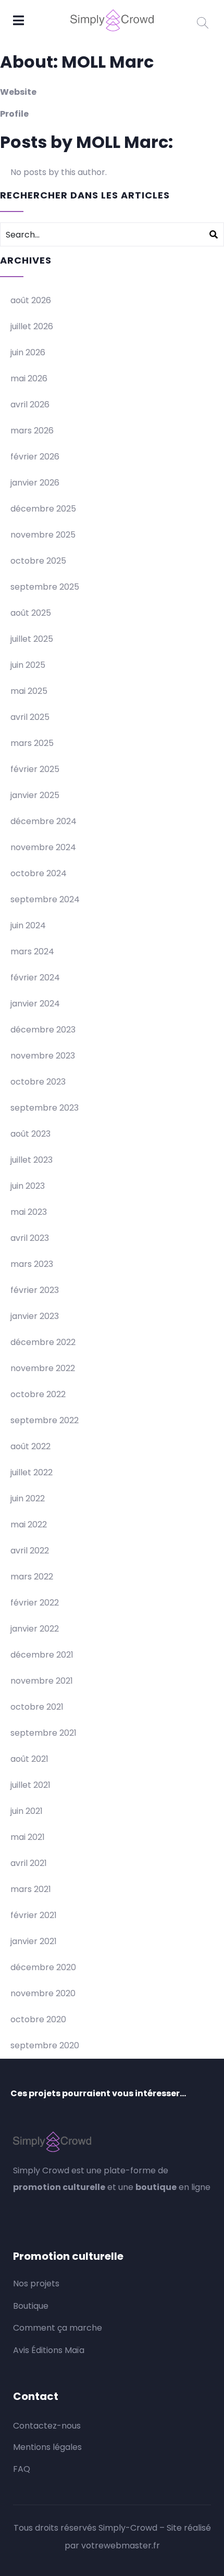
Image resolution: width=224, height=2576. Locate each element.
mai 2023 (29, 1212)
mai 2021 (28, 1837)
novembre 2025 (43, 535)
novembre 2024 (43, 847)
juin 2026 (28, 352)
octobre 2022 (38, 1394)
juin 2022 (28, 1498)
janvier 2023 (35, 1316)
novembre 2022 (43, 1368)
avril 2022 (30, 1551)
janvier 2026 (35, 483)
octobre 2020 (38, 2019)
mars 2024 (32, 951)
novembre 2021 (42, 1681)
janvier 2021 (34, 1941)
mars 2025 (32, 743)
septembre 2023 (45, 1108)
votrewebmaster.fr (121, 2546)
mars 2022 (32, 1577)
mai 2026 (29, 378)
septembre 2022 (45, 1420)
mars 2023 (32, 1264)
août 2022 (30, 1446)
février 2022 (35, 1603)
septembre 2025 (45, 587)
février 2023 (35, 1290)
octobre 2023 (38, 1082)
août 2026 (31, 300)
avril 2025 (30, 717)
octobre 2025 (38, 561)
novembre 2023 (43, 1056)
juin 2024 (28, 925)
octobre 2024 (39, 873)
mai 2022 (29, 1525)
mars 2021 (31, 1889)
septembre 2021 (43, 1733)
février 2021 (34, 1915)
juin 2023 (28, 1186)
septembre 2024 (45, 899)
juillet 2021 (30, 1785)
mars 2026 (32, 431)
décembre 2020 (43, 1967)
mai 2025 (29, 691)
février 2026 (35, 457)
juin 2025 (28, 665)
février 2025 (35, 769)
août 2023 (30, 1134)
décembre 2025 (43, 509)
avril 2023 (30, 1238)
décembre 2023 (43, 1030)
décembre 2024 (43, 821)
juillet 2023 (32, 1160)
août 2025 (31, 613)
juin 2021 (27, 1811)
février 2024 (35, 978)
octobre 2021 (37, 1707)
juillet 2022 (32, 1472)
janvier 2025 (35, 795)
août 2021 (29, 1759)
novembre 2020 (43, 1993)
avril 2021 (29, 1863)
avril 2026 (30, 405)
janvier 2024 (35, 1004)
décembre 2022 (43, 1342)
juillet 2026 (32, 326)
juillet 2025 (32, 639)
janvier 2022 (35, 1629)
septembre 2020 (45, 2045)
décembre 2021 (42, 1655)
